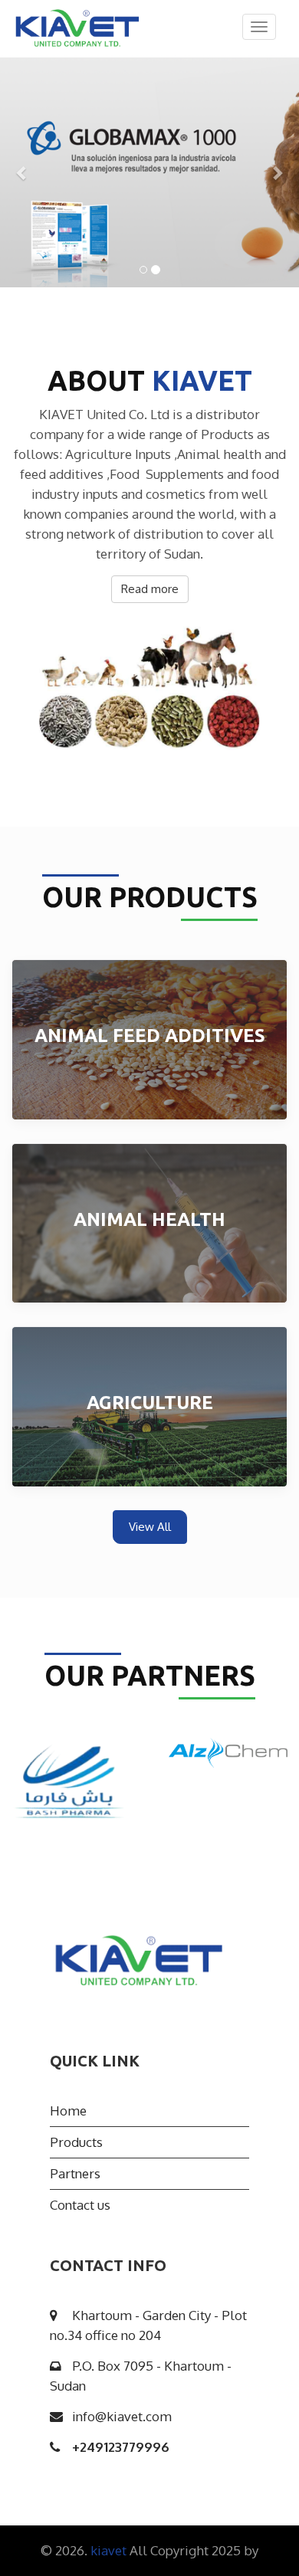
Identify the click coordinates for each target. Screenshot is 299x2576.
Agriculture (150, 1403)
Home (68, 2111)
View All (150, 1527)
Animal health (149, 1219)
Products (76, 2142)
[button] (23, 172)
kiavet (110, 2550)
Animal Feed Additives (150, 1036)
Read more (150, 589)
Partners (75, 2173)
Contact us (80, 2205)
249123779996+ (121, 2447)
